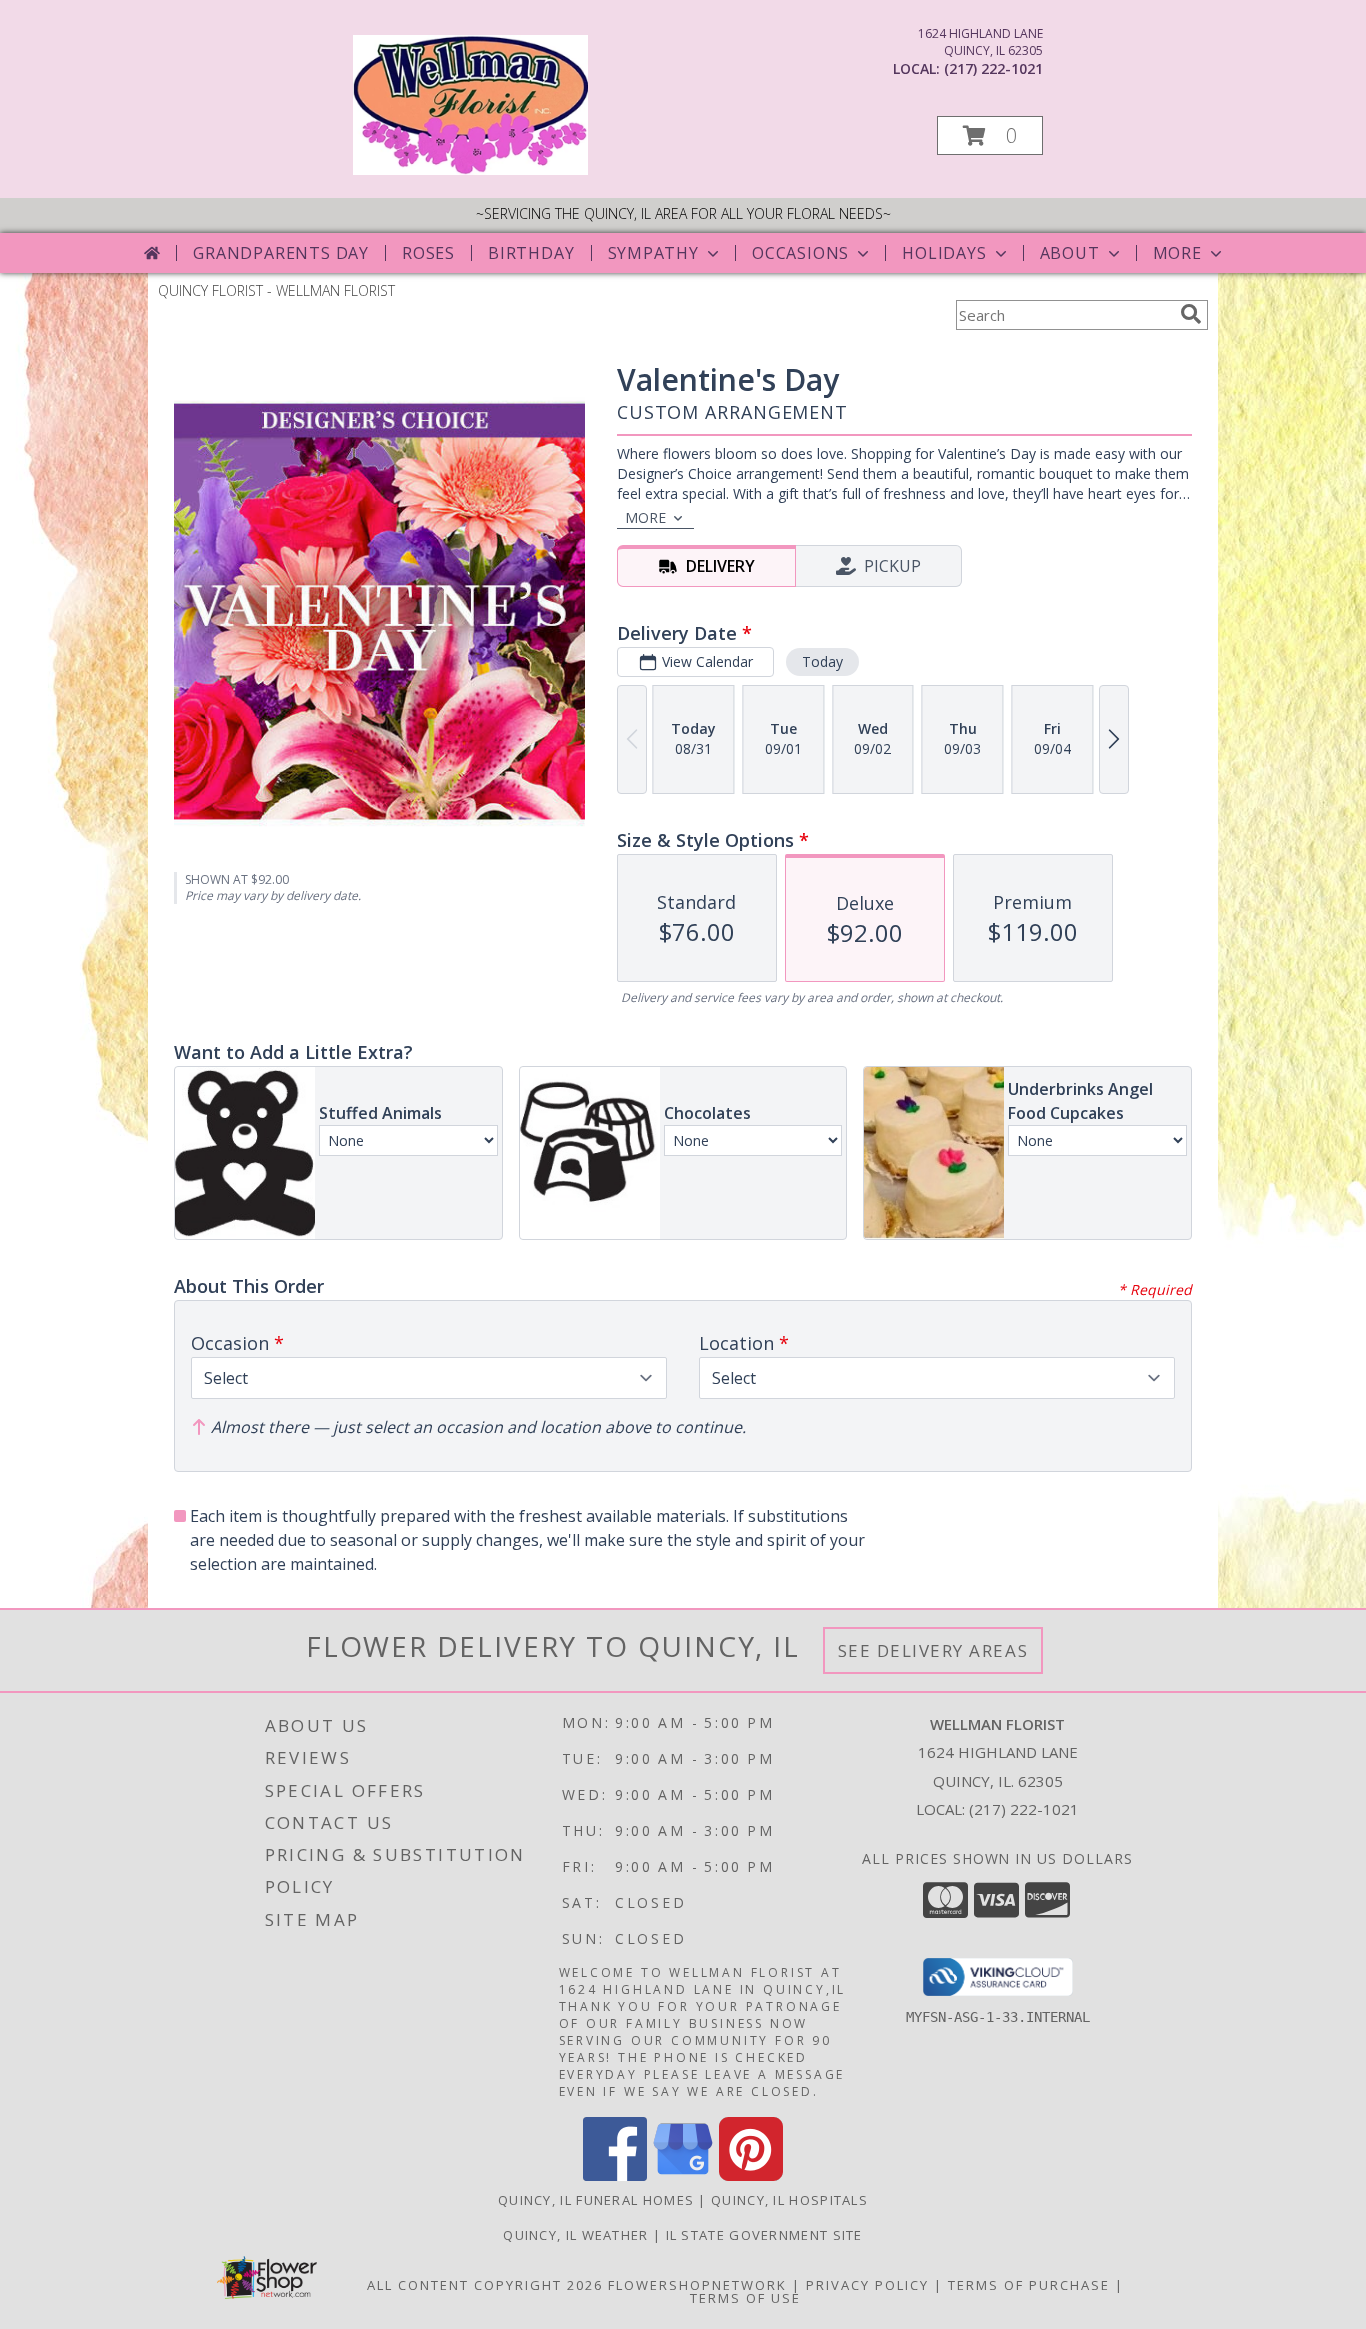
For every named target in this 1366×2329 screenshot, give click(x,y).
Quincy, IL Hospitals (789, 2200)
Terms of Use (745, 2298)
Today (822, 661)
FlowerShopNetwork (697, 2285)
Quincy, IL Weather (575, 2235)
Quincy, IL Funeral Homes (596, 2200)
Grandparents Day (281, 253)
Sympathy (653, 253)
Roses (428, 253)
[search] (1191, 314)
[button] (990, 135)
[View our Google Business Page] (683, 2175)
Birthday (531, 253)
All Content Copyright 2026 (485, 2285)
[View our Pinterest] (751, 2175)
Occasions (800, 253)
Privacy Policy (867, 2285)
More (1177, 253)
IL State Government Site (764, 2235)
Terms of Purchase (1029, 2285)
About (1070, 253)
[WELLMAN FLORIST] (470, 169)
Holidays (944, 253)
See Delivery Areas (933, 1650)
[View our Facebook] (615, 2175)
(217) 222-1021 (993, 68)
